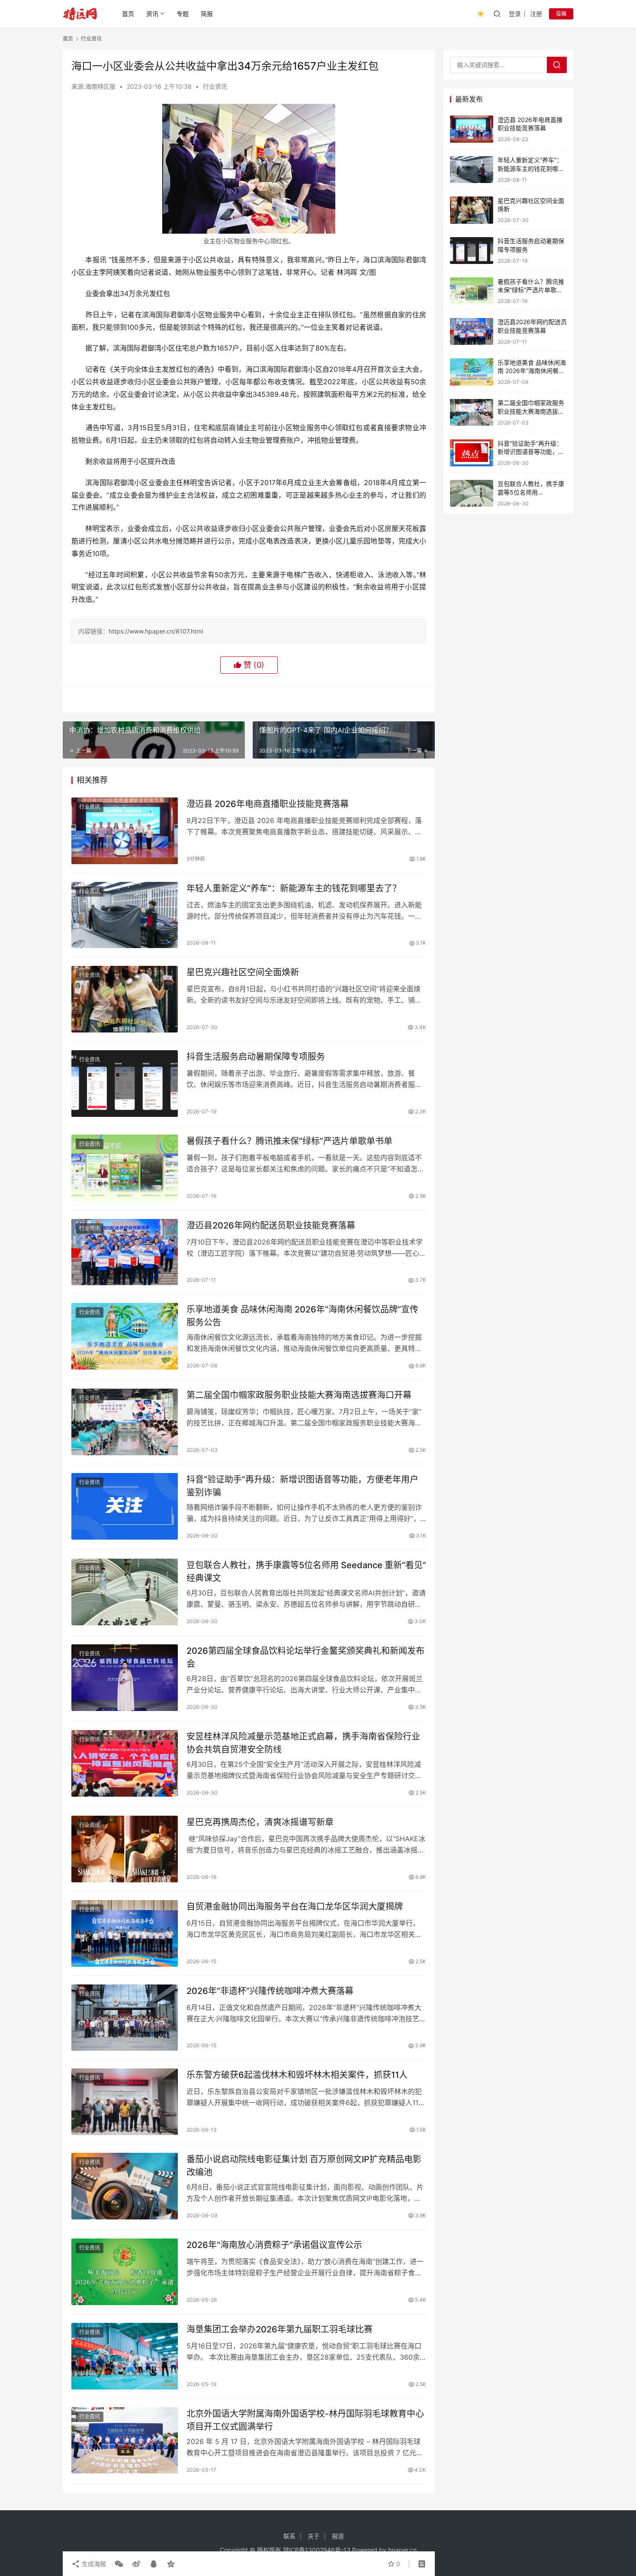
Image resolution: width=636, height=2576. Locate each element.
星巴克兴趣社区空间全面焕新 (243, 972)
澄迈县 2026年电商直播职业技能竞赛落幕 (268, 804)
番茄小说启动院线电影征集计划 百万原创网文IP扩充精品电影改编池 (304, 2166)
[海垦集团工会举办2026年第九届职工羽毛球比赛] (125, 2356)
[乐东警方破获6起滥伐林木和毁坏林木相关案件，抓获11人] (125, 2102)
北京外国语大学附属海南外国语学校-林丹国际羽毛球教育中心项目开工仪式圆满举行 (305, 2420)
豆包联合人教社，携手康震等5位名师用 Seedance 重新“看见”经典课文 (306, 1571)
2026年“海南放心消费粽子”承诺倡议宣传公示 (274, 2245)
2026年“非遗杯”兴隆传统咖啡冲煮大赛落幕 (270, 1991)
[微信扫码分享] (119, 2564)
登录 (515, 14)
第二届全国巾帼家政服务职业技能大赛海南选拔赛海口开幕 (299, 1395)
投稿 (561, 14)
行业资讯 (215, 86)
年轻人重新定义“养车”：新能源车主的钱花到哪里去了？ (294, 888)
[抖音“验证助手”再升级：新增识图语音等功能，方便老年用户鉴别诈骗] (125, 1506)
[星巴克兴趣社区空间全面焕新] (125, 999)
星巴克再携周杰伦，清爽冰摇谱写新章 (260, 1822)
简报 (207, 14)
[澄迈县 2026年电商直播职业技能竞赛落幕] (125, 831)
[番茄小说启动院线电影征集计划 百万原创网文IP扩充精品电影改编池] (125, 2186)
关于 (314, 2536)
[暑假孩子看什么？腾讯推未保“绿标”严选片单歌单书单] (125, 1168)
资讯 (152, 14)
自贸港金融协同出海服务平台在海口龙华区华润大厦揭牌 (295, 1907)
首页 (128, 14)
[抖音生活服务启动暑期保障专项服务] (125, 1084)
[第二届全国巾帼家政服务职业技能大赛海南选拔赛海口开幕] (125, 1422)
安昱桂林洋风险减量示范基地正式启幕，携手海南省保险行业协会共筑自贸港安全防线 (303, 1743)
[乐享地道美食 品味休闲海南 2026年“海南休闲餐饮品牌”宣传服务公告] (125, 1336)
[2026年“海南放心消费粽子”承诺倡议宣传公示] (125, 2272)
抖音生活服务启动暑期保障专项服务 (256, 1057)
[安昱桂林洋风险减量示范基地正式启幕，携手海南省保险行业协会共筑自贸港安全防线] (125, 1763)
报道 (338, 2536)
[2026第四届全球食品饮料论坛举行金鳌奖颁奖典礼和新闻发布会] (125, 1678)
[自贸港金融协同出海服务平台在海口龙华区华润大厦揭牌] (125, 1933)
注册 (536, 14)
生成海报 (93, 2564)
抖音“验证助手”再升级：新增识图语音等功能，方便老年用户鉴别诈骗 (302, 1486)
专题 (183, 14)
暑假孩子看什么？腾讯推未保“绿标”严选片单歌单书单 (289, 1141)
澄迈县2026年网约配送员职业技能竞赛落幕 (271, 1225)
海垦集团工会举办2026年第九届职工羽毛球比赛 (279, 2329)
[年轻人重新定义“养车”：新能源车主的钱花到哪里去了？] (125, 915)
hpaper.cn (402, 2550)
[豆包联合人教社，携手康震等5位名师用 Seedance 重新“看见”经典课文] (125, 1592)
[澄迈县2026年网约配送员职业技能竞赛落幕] (125, 1252)
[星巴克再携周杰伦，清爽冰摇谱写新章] (125, 1849)
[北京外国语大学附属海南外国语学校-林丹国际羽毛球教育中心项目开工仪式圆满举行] (125, 2441)
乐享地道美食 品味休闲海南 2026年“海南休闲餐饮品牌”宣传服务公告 (302, 1316)
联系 (289, 2536)
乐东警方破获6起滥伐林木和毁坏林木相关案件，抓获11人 (297, 2075)
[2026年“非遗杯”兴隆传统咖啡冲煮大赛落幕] (125, 2018)
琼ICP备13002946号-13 (317, 2550)
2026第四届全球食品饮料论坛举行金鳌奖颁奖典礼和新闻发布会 (305, 1657)
